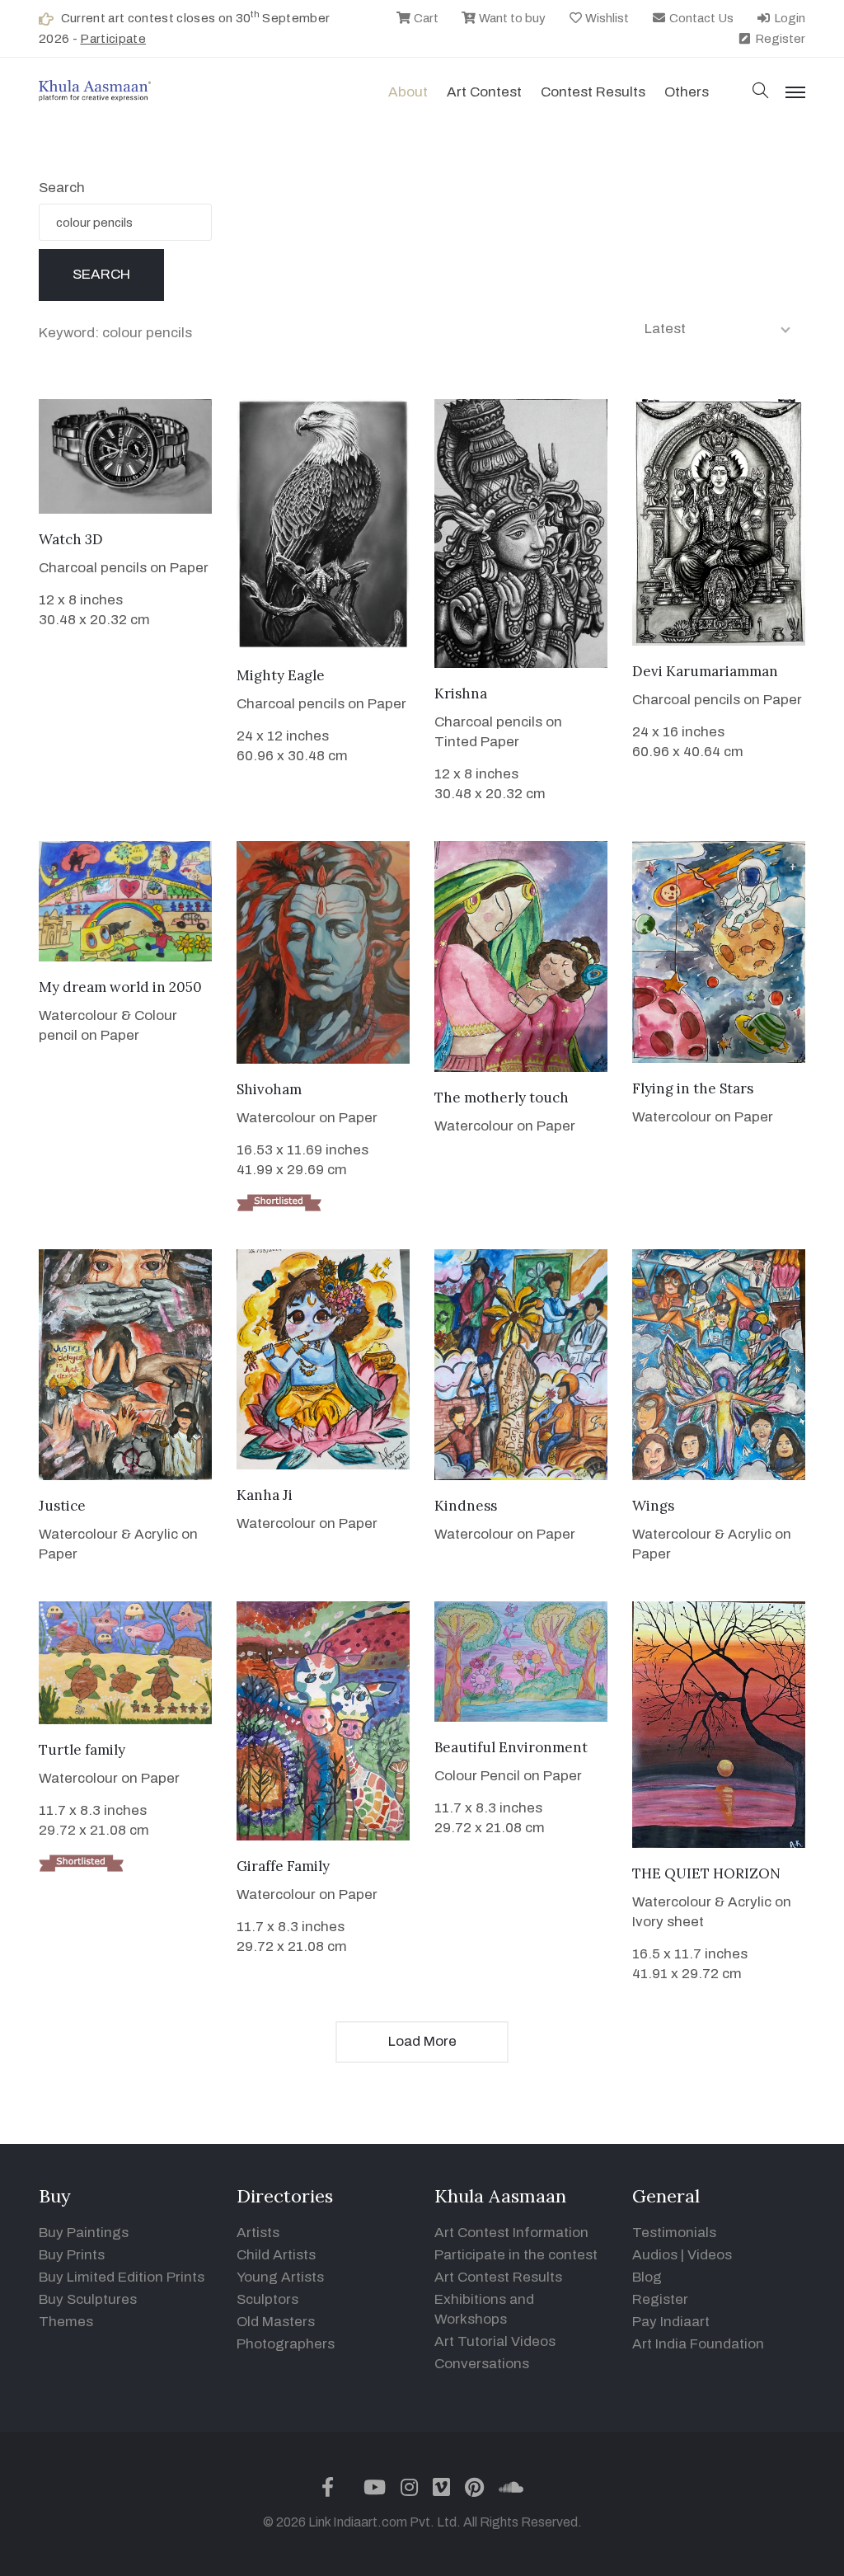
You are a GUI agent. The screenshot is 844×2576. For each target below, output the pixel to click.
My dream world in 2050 (120, 987)
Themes (66, 2322)
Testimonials (674, 2233)
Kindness (466, 1506)
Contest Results (593, 92)
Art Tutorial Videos (495, 2341)
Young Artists (280, 2277)
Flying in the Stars (693, 1088)
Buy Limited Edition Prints (122, 2277)
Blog (647, 2277)
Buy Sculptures (88, 2299)
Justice (62, 1506)
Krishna (461, 693)
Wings (653, 1506)
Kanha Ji (265, 1495)
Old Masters (276, 2322)
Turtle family (82, 1750)
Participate (113, 39)
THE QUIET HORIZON (706, 1873)
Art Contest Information (511, 2233)
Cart (425, 18)
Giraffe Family (283, 1866)
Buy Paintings (84, 2233)
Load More (422, 2041)
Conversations (482, 2364)
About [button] (408, 92)
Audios (655, 2255)
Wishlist (606, 18)
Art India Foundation (698, 2344)
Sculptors (267, 2299)
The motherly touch (502, 1098)
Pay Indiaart (671, 2322)
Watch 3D (71, 539)
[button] (761, 92)
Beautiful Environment (511, 1747)
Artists (258, 2233)
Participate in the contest (516, 2255)
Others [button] (687, 92)
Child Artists (276, 2255)
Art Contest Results (498, 2277)
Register (779, 39)
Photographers (286, 2344)
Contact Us (700, 18)
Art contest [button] (484, 92)
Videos (710, 2255)
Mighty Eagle (281, 675)
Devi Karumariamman (705, 671)
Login (788, 18)
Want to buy (511, 18)
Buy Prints (72, 2255)
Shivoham (269, 1089)
